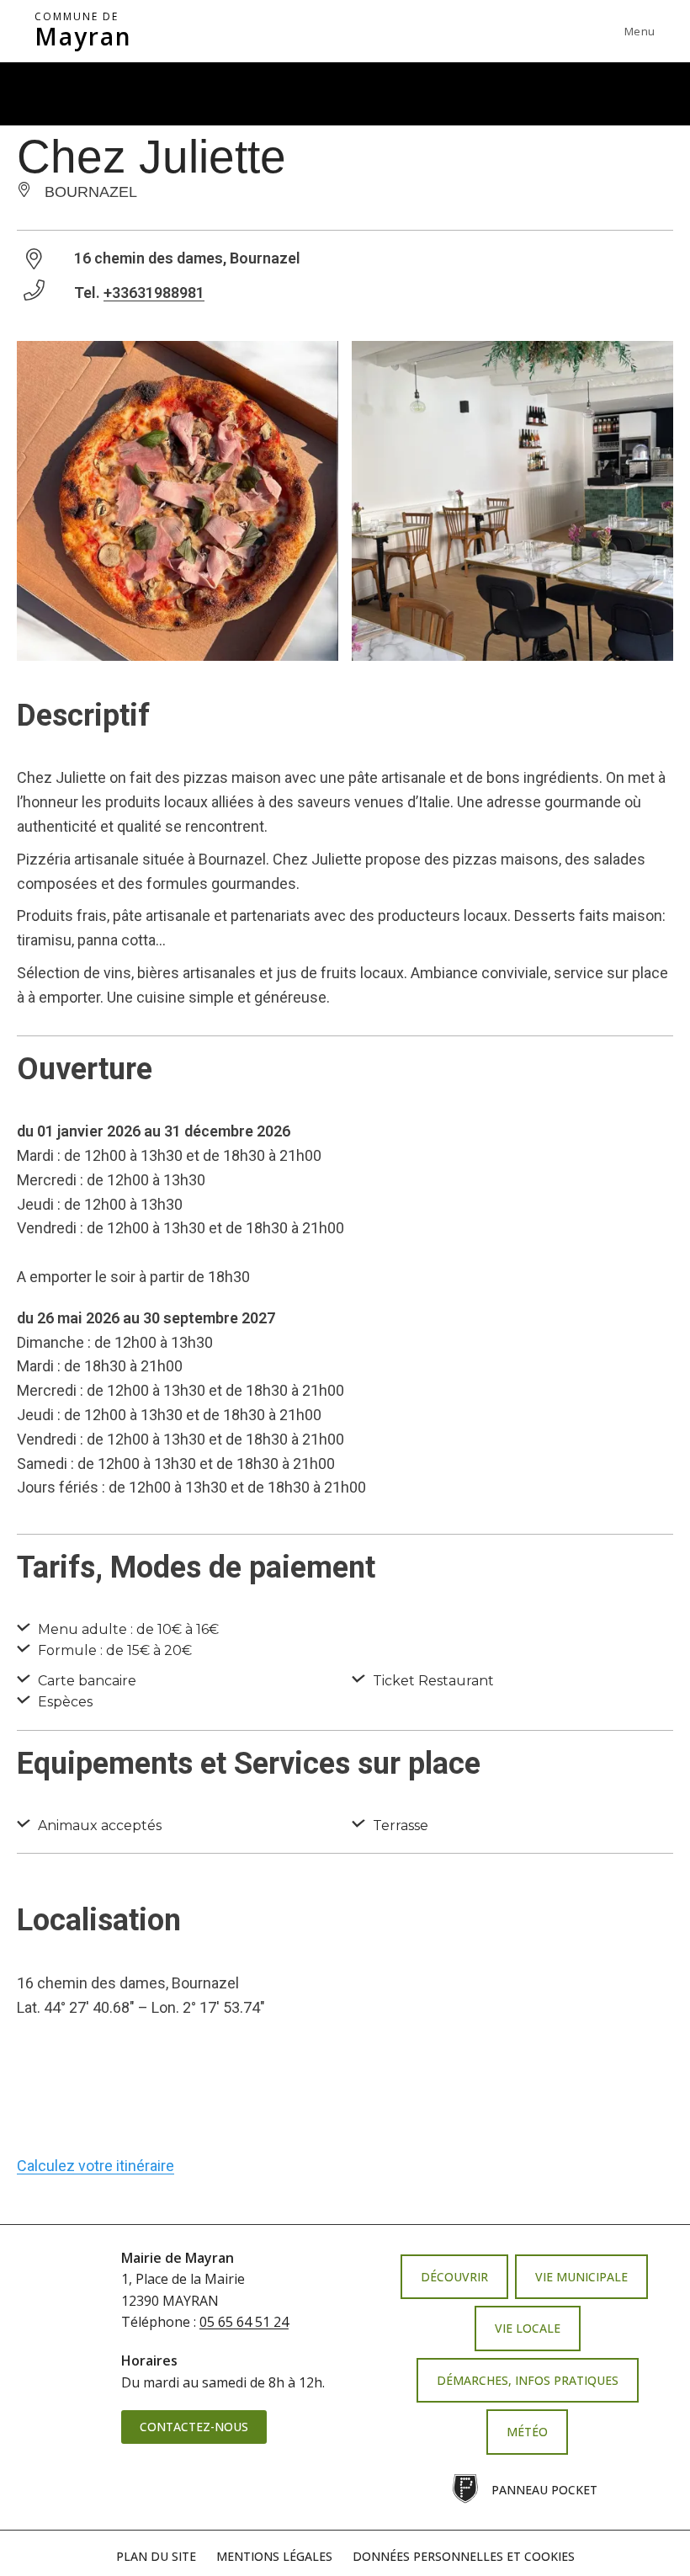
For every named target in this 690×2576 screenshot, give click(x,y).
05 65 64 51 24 (244, 2322)
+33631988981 (154, 293)
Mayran (83, 31)
